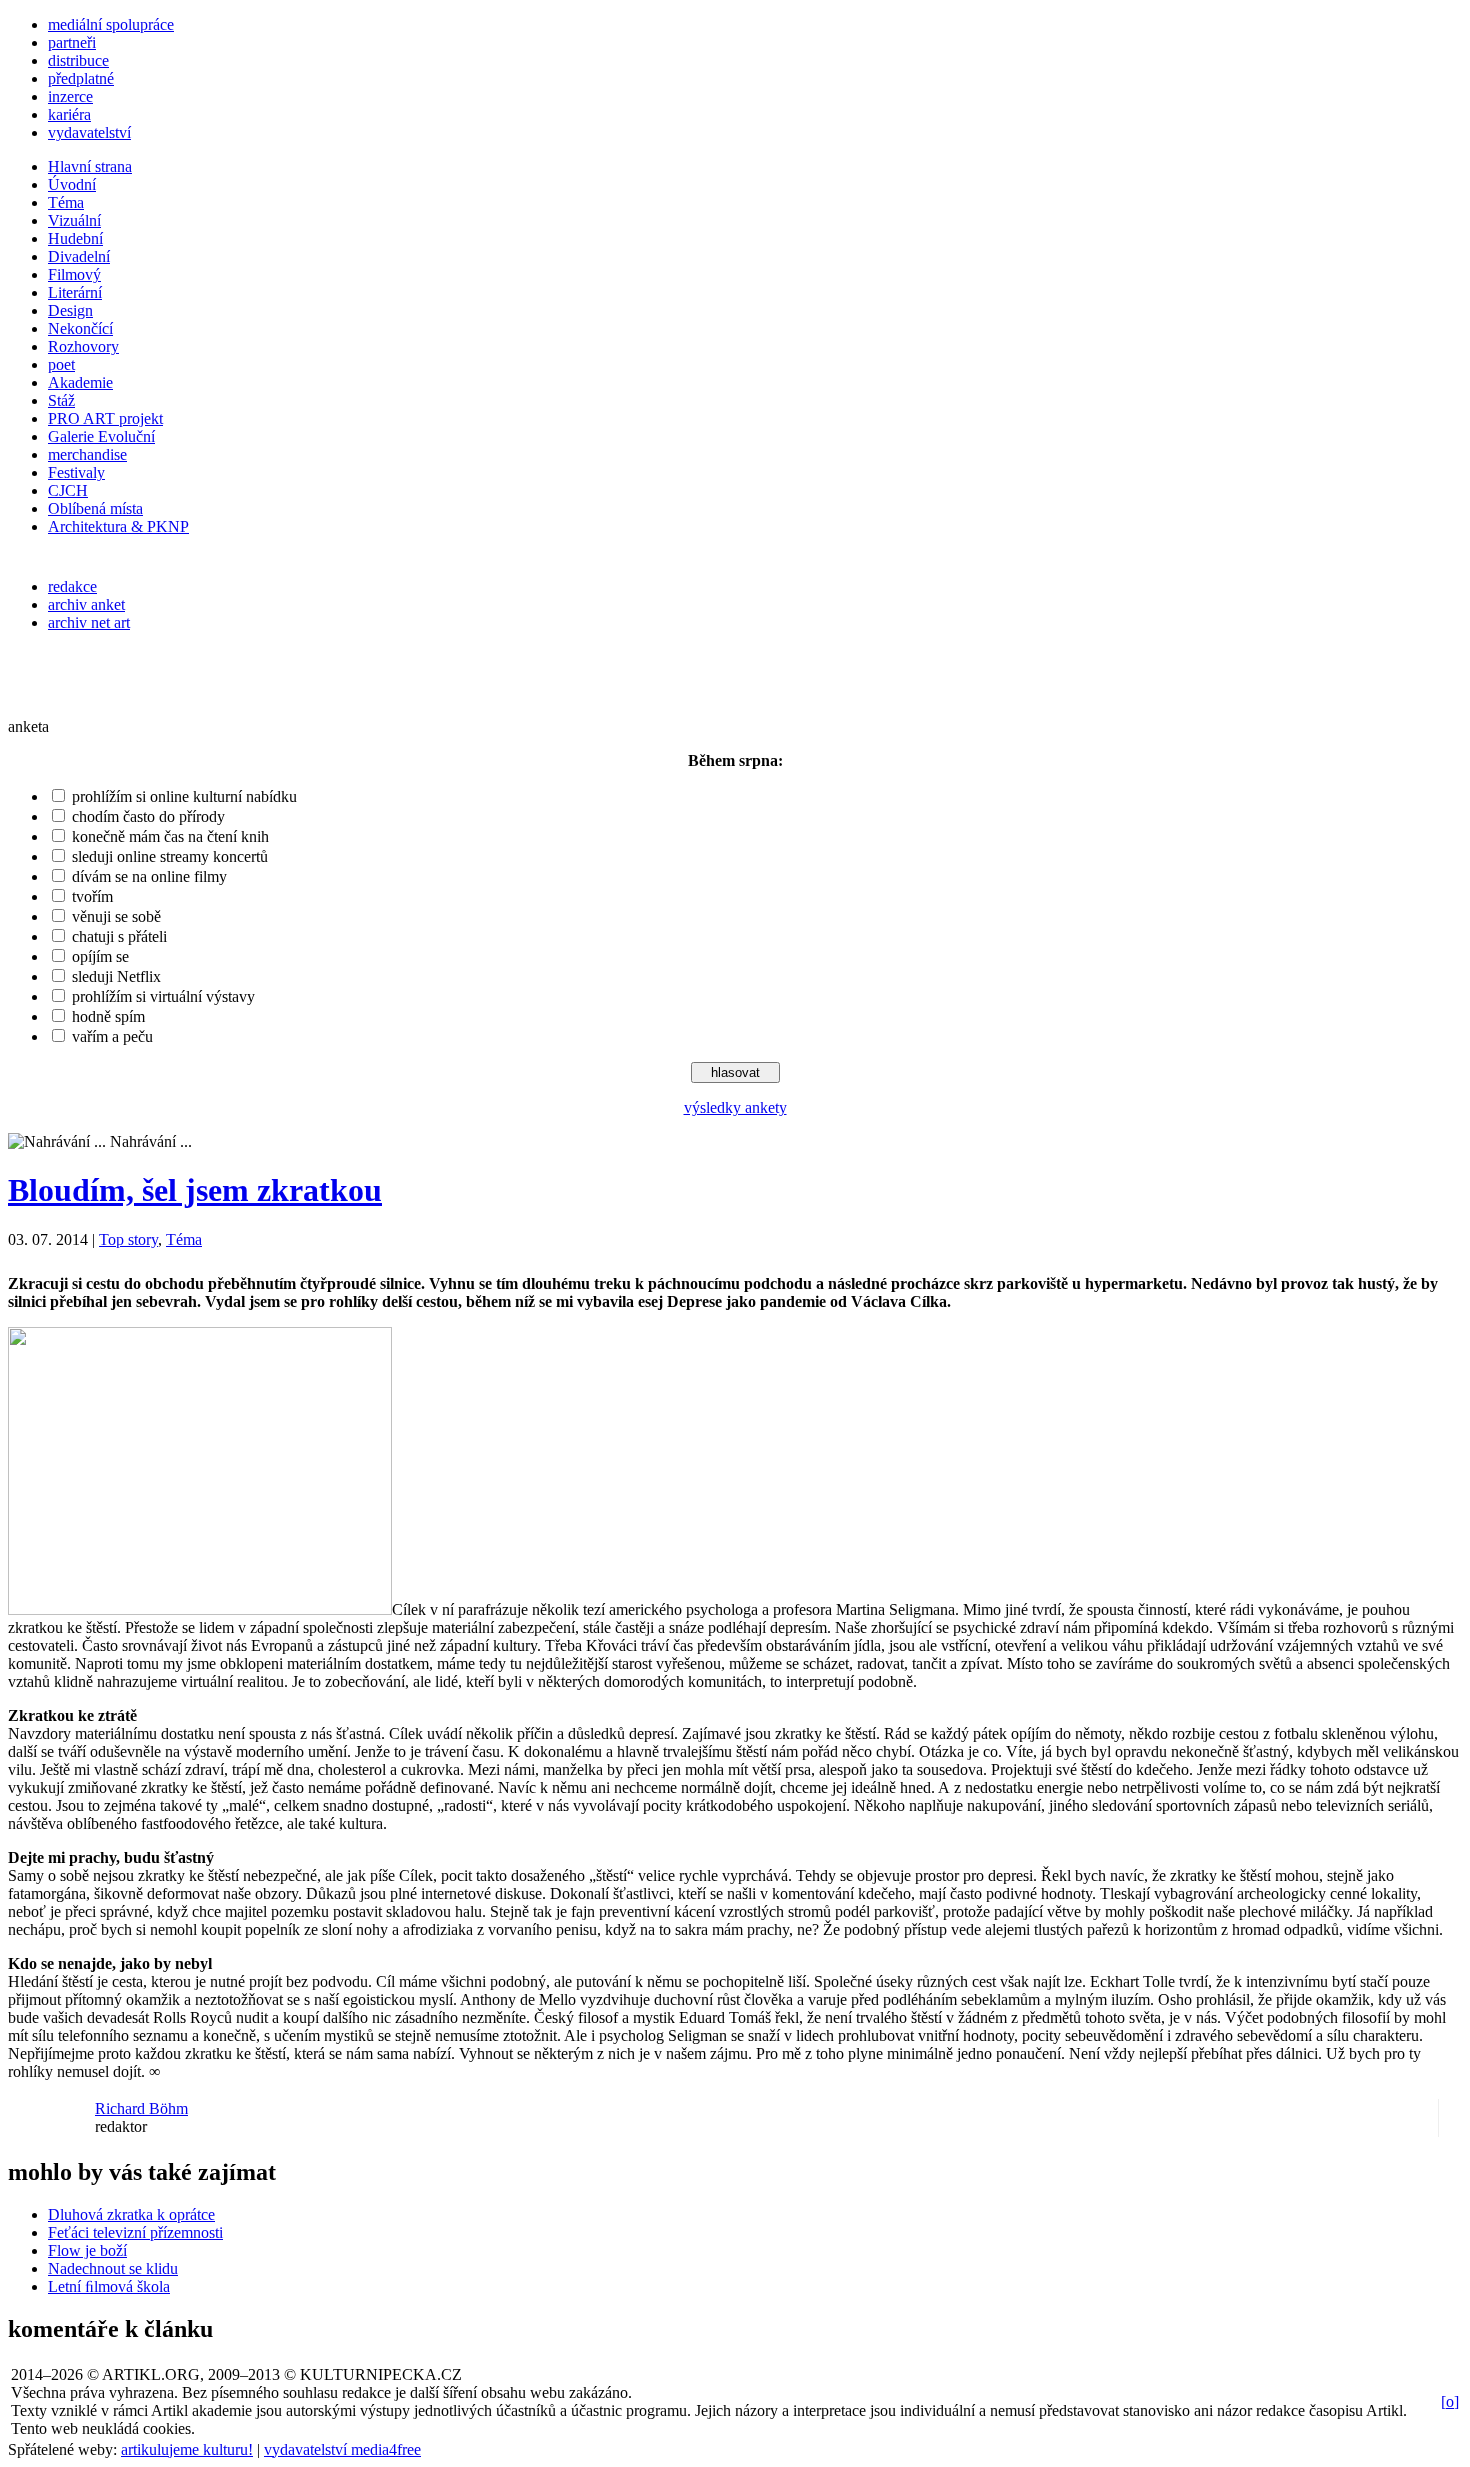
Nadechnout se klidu (113, 2268)
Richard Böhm (141, 2108)
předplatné (81, 78)
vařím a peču (112, 1036)
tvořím (92, 896)
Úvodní (72, 184)
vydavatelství (89, 132)
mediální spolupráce (111, 24)
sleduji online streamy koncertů (170, 856)
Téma (66, 202)
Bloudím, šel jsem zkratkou (195, 1190)
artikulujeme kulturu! (187, 2449)
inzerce (70, 96)
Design (70, 310)
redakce (72, 586)
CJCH (68, 490)
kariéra (69, 114)
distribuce (78, 60)
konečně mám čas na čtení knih (170, 836)
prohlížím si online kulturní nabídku (184, 796)
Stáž (61, 400)
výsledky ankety (735, 1107)
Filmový (74, 274)
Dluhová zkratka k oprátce (131, 2214)
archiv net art (89, 622)
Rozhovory (83, 346)
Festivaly (76, 472)
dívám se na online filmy (149, 876)
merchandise (87, 454)
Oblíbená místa (95, 508)
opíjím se (100, 956)
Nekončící (80, 328)
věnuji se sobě (116, 916)
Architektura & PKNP (118, 526)
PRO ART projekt (105, 418)
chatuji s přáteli (119, 936)
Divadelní (79, 256)
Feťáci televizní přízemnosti (135, 2232)
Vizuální (74, 220)
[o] (1450, 2401)
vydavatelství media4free (342, 2449)
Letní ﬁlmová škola (109, 2286)
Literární (75, 292)
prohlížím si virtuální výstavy (163, 996)
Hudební (75, 238)
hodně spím (108, 1016)
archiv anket (86, 604)
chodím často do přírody (148, 816)
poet (61, 364)
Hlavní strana (90, 166)
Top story (128, 1239)
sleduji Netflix (116, 976)
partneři (72, 42)
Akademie (80, 382)
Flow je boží (87, 2250)
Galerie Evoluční (101, 436)
